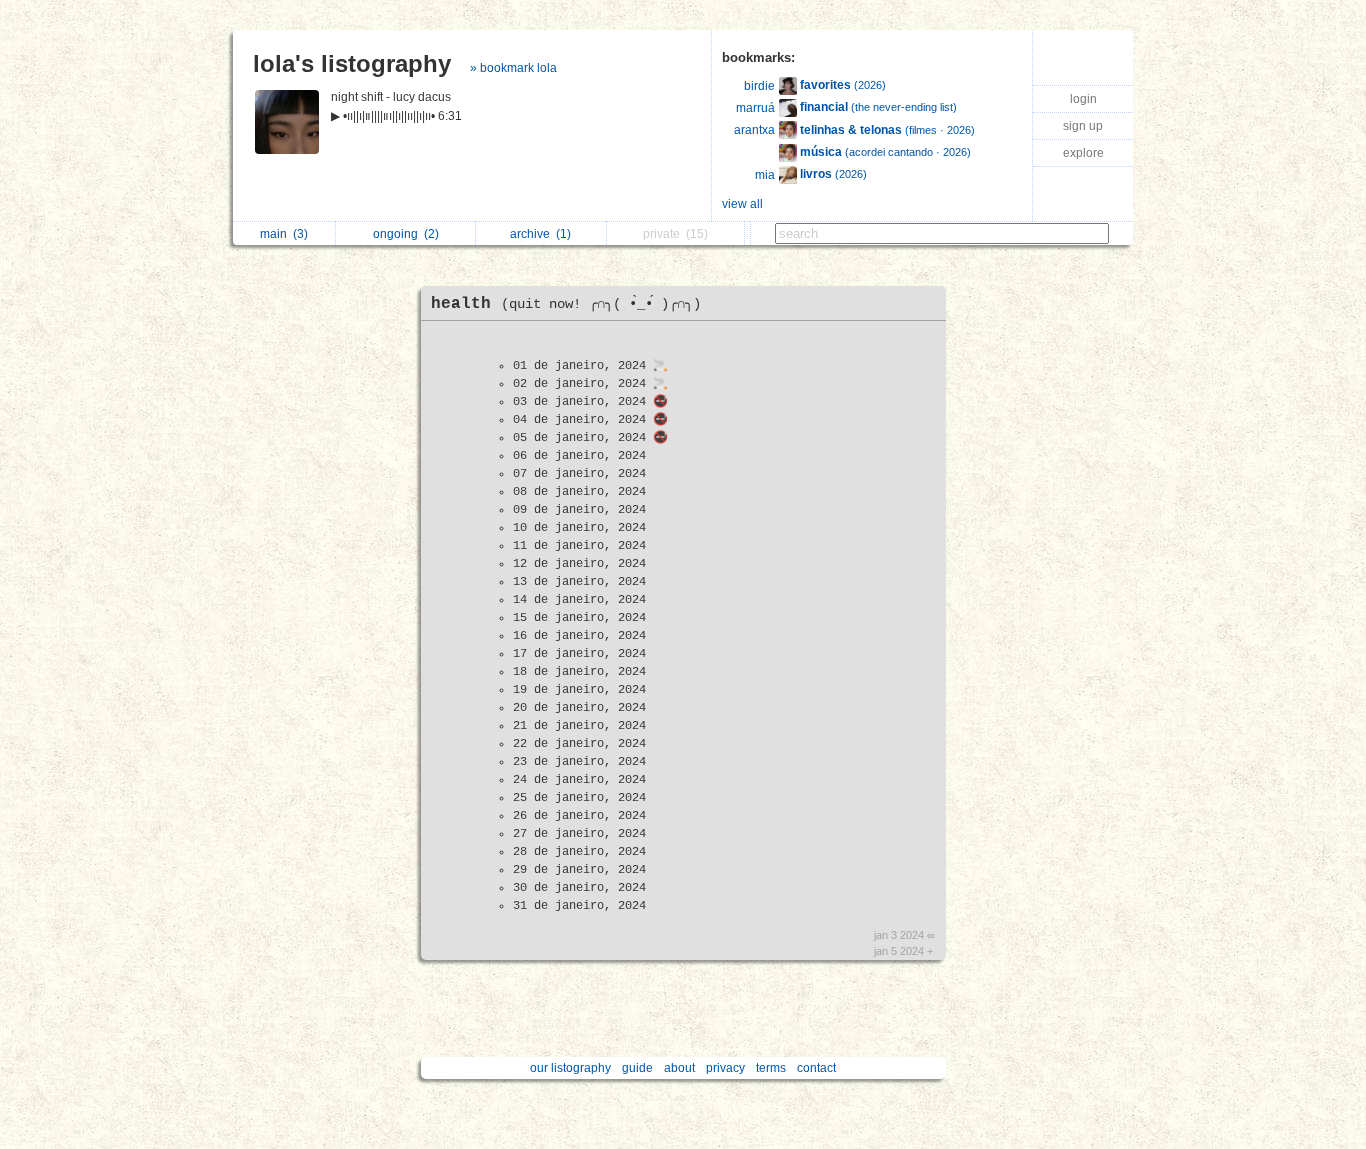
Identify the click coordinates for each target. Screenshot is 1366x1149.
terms (771, 1068)
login (1083, 99)
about (679, 1068)
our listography (570, 1068)
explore (1083, 153)
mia (765, 175)
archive (540, 234)
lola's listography (352, 63)
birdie (759, 86)
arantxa (754, 130)
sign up (1083, 126)
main (284, 234)
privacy (725, 1068)
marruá (755, 108)
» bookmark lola (513, 68)
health (566, 304)
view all (742, 204)
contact (816, 1068)
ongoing (406, 234)
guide (637, 1068)
